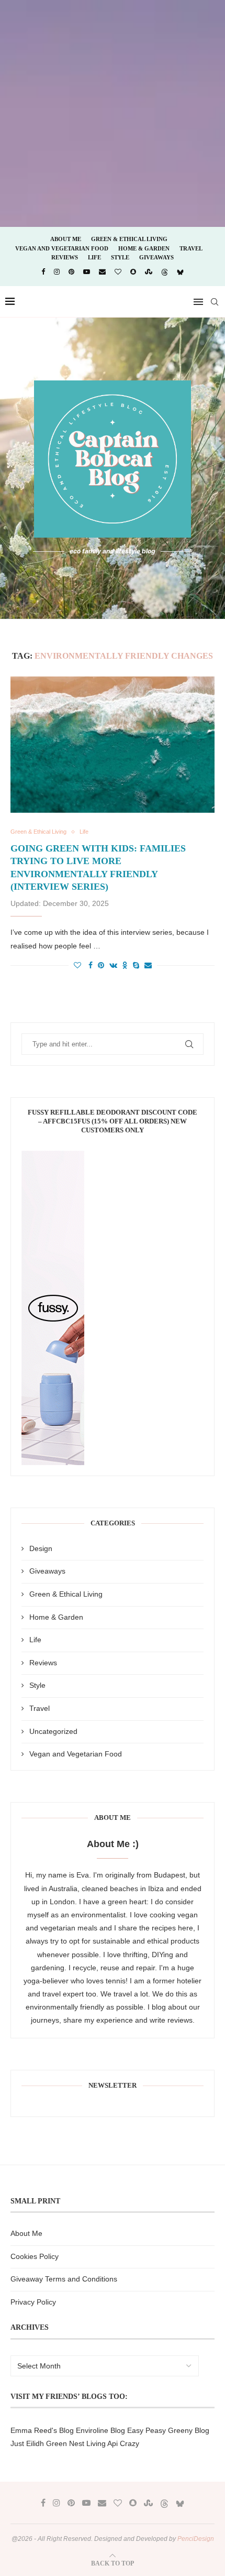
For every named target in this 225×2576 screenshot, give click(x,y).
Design (41, 1548)
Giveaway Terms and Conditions (64, 2279)
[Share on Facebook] (91, 965)
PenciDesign (196, 2539)
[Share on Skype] (136, 965)
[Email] (102, 272)
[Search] (215, 302)
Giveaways (156, 257)
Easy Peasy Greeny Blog (168, 2430)
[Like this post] (77, 965)
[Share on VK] (113, 965)
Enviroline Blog (100, 2430)
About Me (66, 239)
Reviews (65, 257)
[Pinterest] (71, 272)
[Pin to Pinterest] (101, 965)
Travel (191, 248)
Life (94, 257)
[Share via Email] (148, 965)
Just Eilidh (27, 2443)
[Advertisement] (113, 113)
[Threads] (165, 272)
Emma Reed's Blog (42, 2430)
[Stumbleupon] (149, 272)
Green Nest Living (76, 2443)
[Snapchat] (133, 272)
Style (120, 257)
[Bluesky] (180, 272)
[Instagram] (57, 272)
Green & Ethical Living (129, 239)
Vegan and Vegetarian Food (62, 248)
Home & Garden (144, 248)
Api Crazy (123, 2443)
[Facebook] (43, 272)
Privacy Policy (33, 2302)
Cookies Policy (35, 2256)
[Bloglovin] (118, 272)
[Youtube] (87, 272)
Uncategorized (53, 1731)
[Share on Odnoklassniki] (125, 965)
